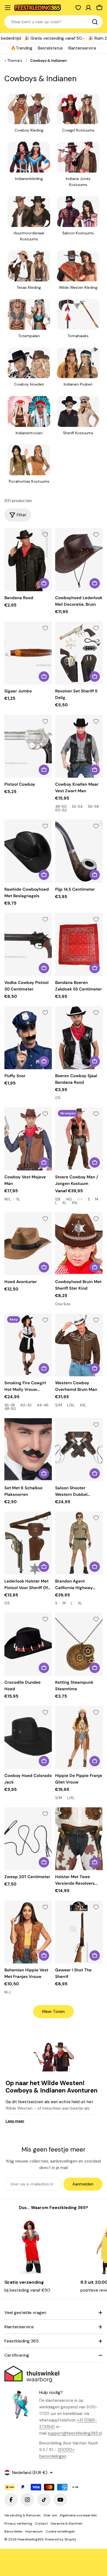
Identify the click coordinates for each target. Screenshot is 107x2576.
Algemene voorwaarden (78, 2515)
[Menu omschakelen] (8, 8)
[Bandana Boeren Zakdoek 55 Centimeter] (79, 944)
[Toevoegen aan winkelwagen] (44, 583)
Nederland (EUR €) (30, 2473)
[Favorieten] (78, 8)
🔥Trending (22, 48)
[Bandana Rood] (28, 560)
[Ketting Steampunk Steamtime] (79, 1644)
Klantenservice (82, 48)
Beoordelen (13, 2531)
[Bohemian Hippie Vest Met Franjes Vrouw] (28, 1932)
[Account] (88, 8)
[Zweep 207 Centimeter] (28, 1839)
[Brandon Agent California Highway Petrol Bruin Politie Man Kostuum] (79, 1543)
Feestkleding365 (31, 2539)
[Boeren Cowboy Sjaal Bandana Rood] (79, 1038)
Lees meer (15, 2121)
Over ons (50, 2515)
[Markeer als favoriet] (45, 535)
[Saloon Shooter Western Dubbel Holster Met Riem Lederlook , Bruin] (79, 1450)
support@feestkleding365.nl (75, 2433)
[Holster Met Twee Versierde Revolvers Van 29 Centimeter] (79, 1839)
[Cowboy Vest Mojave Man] (28, 1139)
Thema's (15, 61)
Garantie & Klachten (66, 2523)
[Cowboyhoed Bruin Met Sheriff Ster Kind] (79, 1244)
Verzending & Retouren (22, 2515)
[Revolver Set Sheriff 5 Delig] (79, 653)
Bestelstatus (50, 48)
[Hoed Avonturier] (28, 1244)
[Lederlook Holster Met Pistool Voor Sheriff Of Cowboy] (28, 1543)
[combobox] (54, 22)
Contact (41, 2523)
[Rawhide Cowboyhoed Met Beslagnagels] (28, 851)
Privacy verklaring (18, 2523)
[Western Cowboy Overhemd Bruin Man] (79, 1345)
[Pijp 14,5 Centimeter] (79, 851)
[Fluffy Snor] (28, 1038)
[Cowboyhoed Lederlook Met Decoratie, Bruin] (79, 560)
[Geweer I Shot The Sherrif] (79, 1932)
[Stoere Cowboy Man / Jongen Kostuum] (79, 1139)
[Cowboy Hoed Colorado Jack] (28, 1737)
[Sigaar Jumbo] (28, 653)
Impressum (34, 2531)
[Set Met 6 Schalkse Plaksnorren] (28, 1450)
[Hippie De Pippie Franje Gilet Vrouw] (79, 1737)
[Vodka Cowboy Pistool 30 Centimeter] (28, 944)
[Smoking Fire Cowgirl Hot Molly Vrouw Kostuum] (28, 1345)
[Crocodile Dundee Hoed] (28, 1644)
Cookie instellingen (60, 2531)
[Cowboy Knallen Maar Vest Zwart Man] (79, 746)
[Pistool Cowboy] (28, 746)
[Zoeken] (95, 22)
